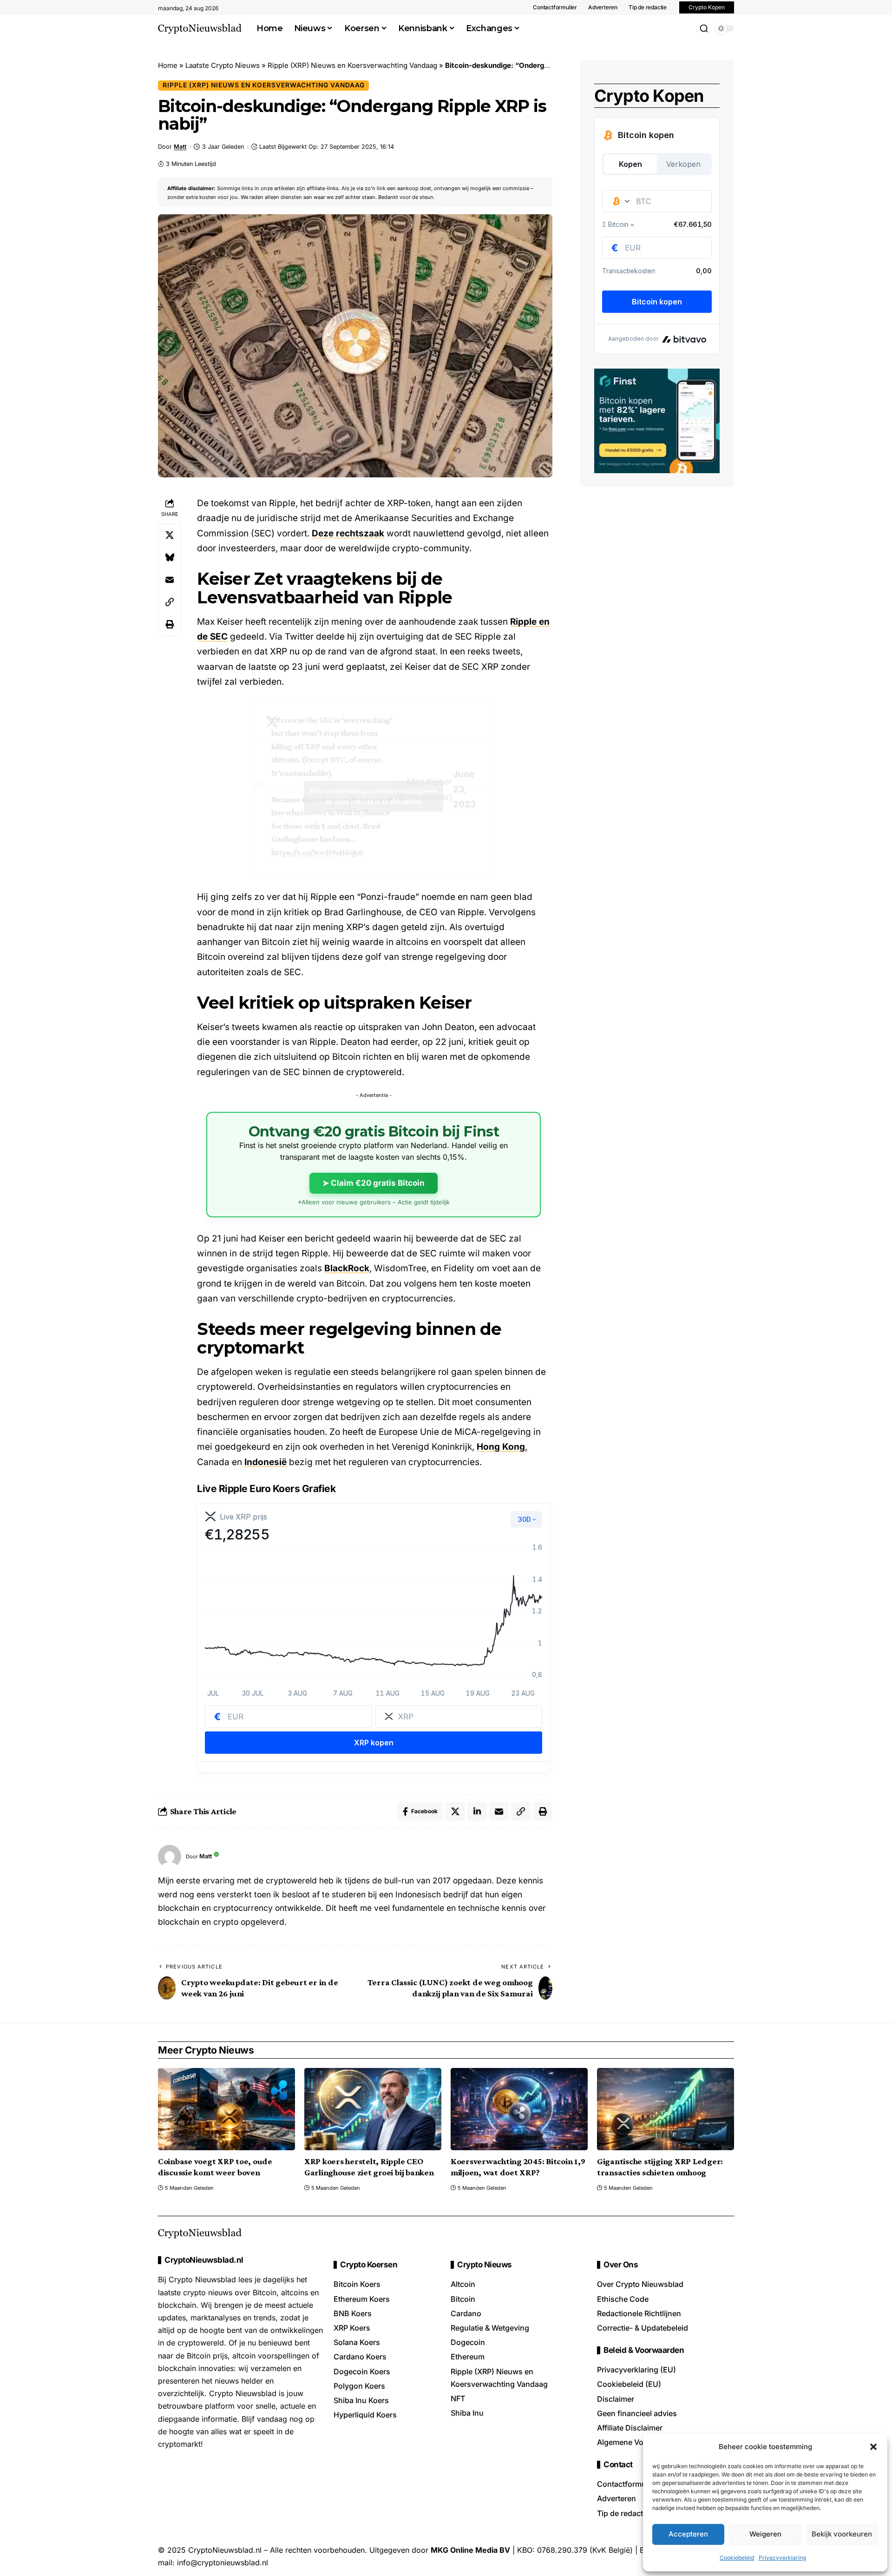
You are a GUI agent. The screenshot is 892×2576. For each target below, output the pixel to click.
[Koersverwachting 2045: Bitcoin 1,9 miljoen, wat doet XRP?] (519, 2109)
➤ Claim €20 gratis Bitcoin (374, 1183)
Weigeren (765, 2534)
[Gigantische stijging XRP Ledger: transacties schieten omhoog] (666, 2109)
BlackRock (347, 1268)
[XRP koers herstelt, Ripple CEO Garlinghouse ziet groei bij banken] (373, 2109)
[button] (873, 2447)
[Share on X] (170, 535)
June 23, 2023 (464, 789)
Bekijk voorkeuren (842, 2534)
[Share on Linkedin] (477, 1811)
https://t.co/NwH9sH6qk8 (317, 852)
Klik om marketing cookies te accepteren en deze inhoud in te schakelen (374, 796)
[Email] (170, 580)
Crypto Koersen (369, 2265)
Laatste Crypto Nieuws (223, 65)
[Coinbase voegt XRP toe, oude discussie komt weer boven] (226, 2109)
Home (168, 65)
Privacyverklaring (782, 2558)
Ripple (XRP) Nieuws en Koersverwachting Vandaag (352, 65)
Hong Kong (501, 1447)
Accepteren (688, 2534)
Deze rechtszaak (348, 533)
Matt (180, 147)
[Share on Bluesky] (170, 557)
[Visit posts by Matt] (170, 1856)
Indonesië (266, 1462)
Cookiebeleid (737, 2558)
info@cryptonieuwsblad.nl (223, 2563)
